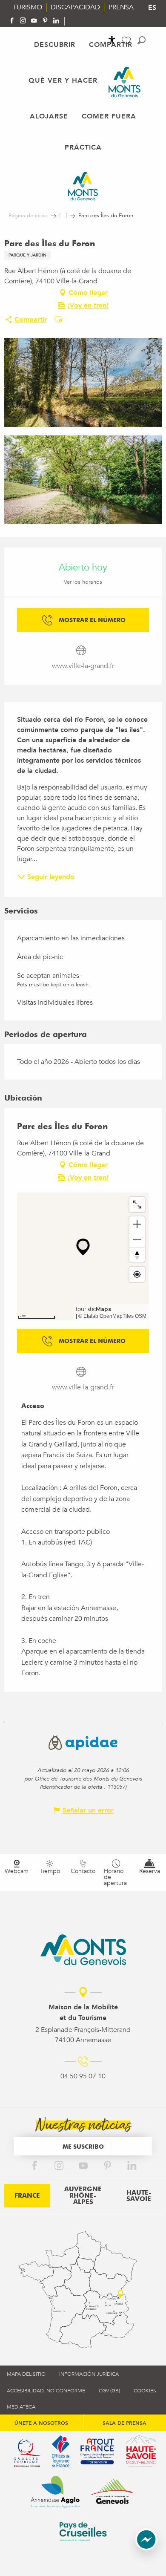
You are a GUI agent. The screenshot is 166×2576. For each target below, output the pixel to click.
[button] (142, 40)
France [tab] (27, 2196)
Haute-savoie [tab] (139, 2196)
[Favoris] (127, 41)
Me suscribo (83, 2146)
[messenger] (146, 2548)
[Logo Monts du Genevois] (83, 1950)
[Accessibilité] (112, 40)
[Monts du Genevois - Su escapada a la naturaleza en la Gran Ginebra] (124, 82)
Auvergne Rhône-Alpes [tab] (83, 2196)
